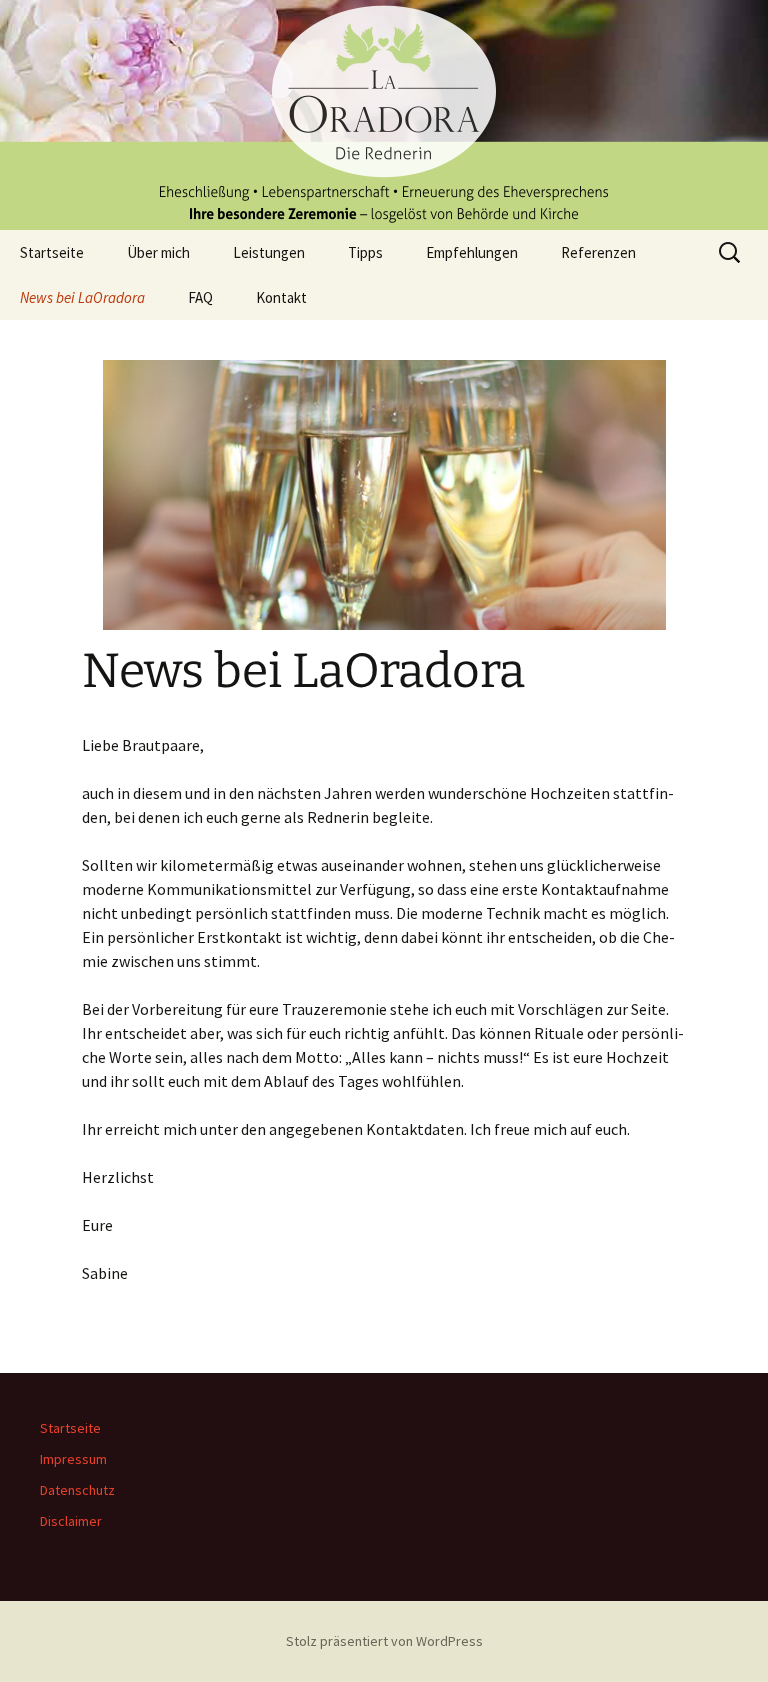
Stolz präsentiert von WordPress (384, 1641)
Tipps (365, 252)
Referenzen (598, 252)
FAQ (200, 297)
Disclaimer (71, 1521)
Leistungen (269, 252)
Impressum (73, 1459)
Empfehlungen (472, 252)
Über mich (158, 252)
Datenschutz (77, 1490)
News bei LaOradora (82, 297)
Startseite (52, 252)
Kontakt (281, 297)
